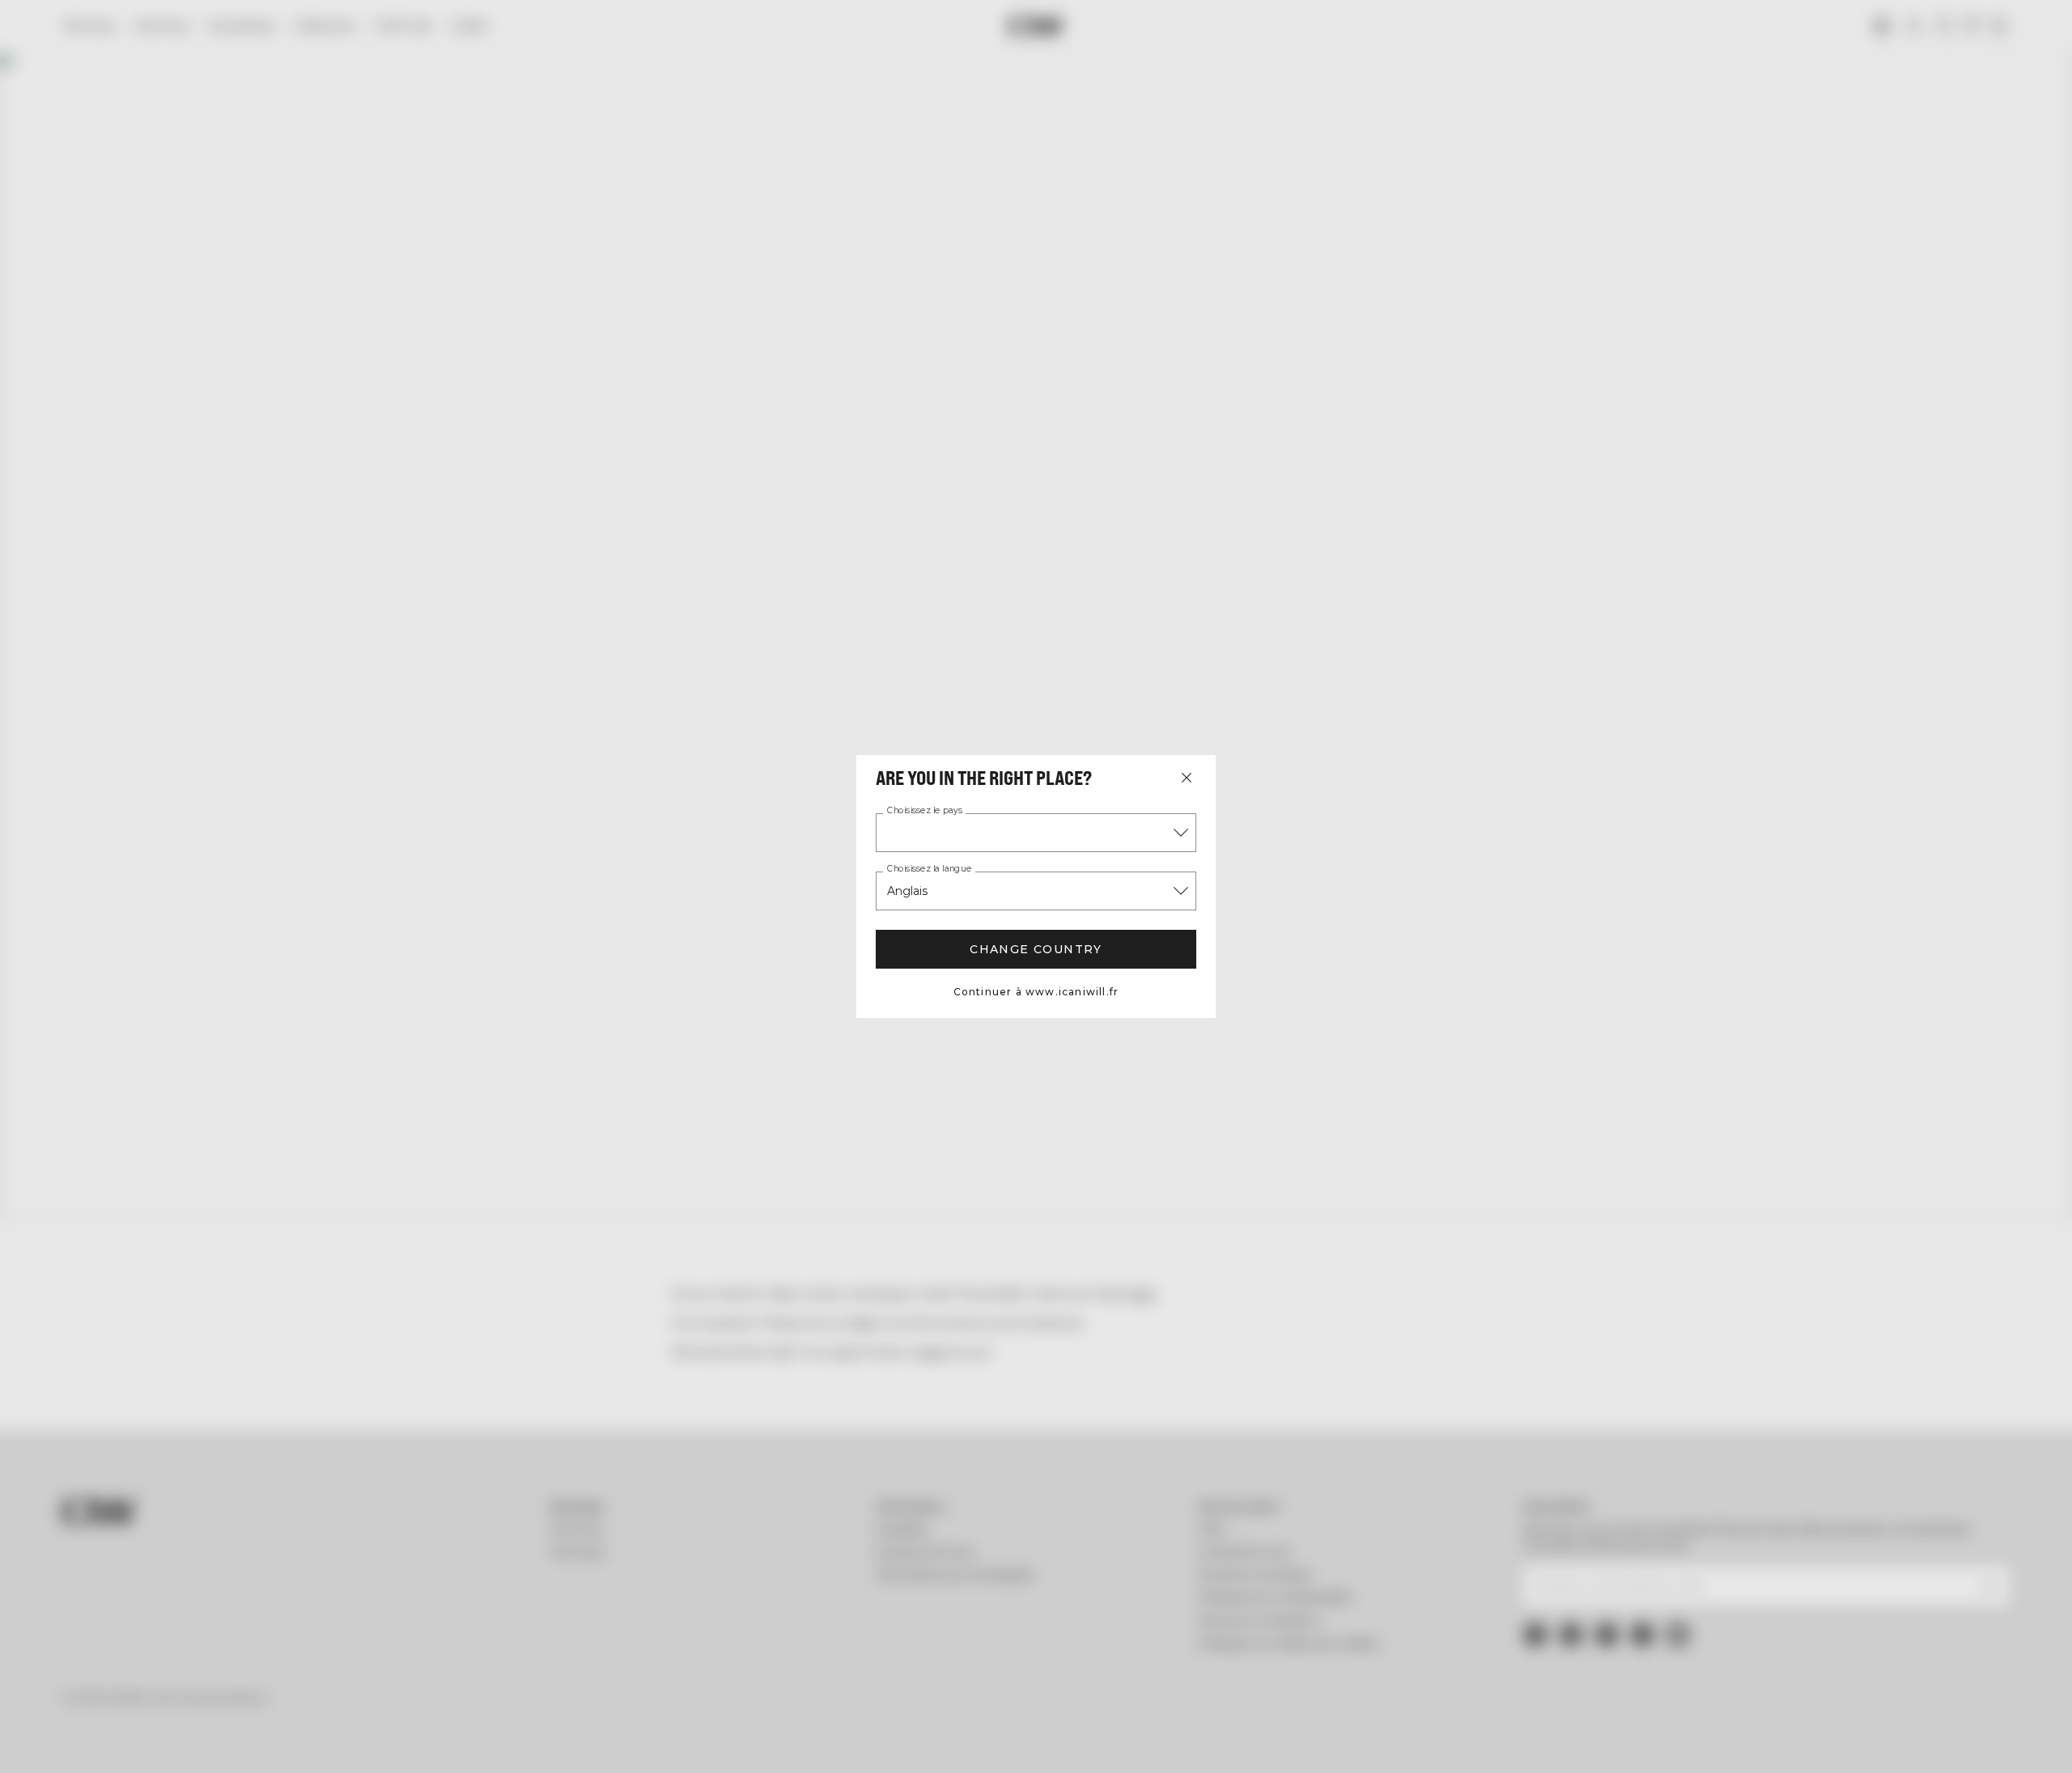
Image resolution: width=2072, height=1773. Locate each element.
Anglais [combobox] (907, 891)
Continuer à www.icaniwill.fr (1036, 992)
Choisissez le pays (925, 811)
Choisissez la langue (929, 869)
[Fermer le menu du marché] (1187, 778)
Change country (1036, 949)
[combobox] (1036, 833)
